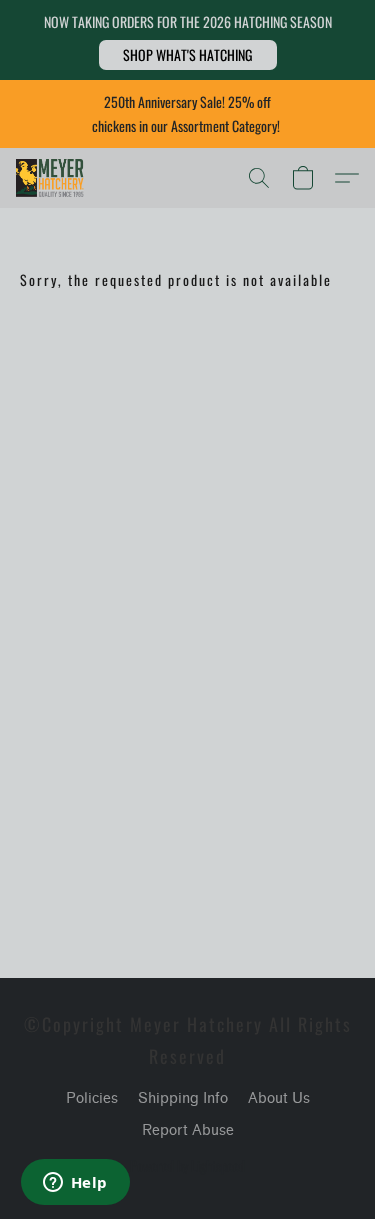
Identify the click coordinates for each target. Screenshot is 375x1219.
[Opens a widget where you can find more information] (75, 1184)
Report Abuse (188, 1130)
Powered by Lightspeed (187, 1166)
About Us (279, 1098)
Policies (92, 1098)
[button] (188, 55)
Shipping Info (183, 1098)
